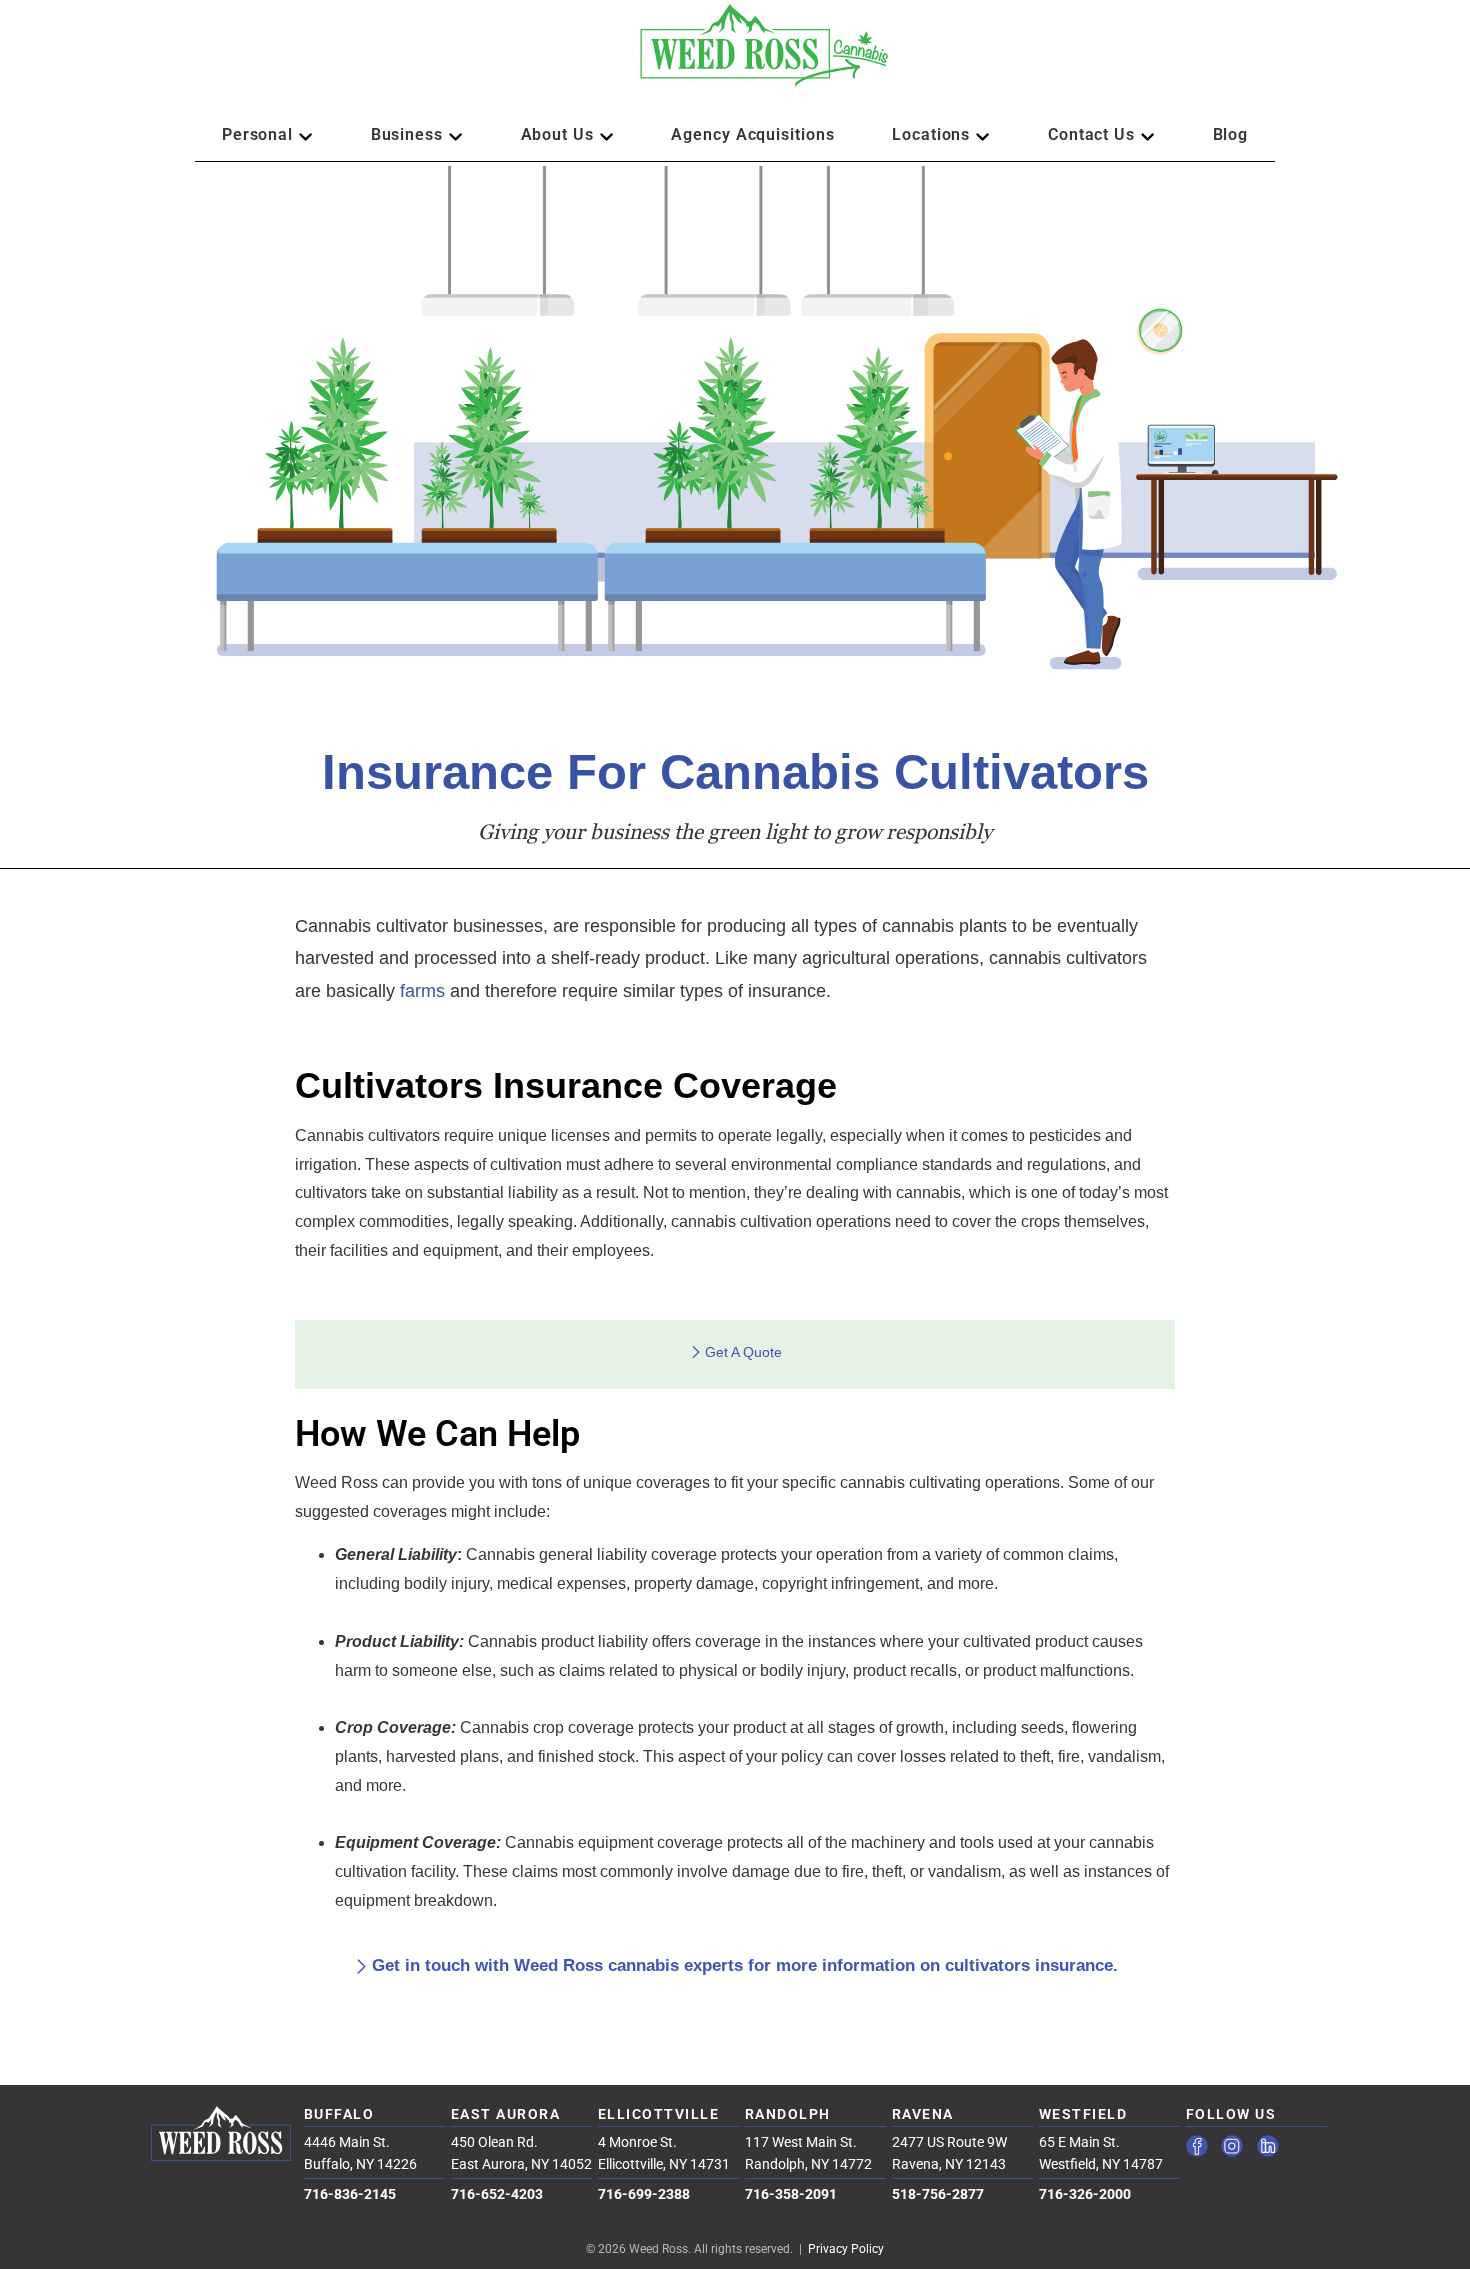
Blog (1231, 134)
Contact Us (1091, 134)
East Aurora (506, 2114)
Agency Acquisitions (752, 134)
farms (422, 991)
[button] (735, 56)
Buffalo (339, 2114)
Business (407, 134)
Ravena (923, 2114)
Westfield (1083, 2114)
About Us (557, 134)
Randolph (788, 2114)
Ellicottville (659, 2114)
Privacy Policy (846, 2249)
